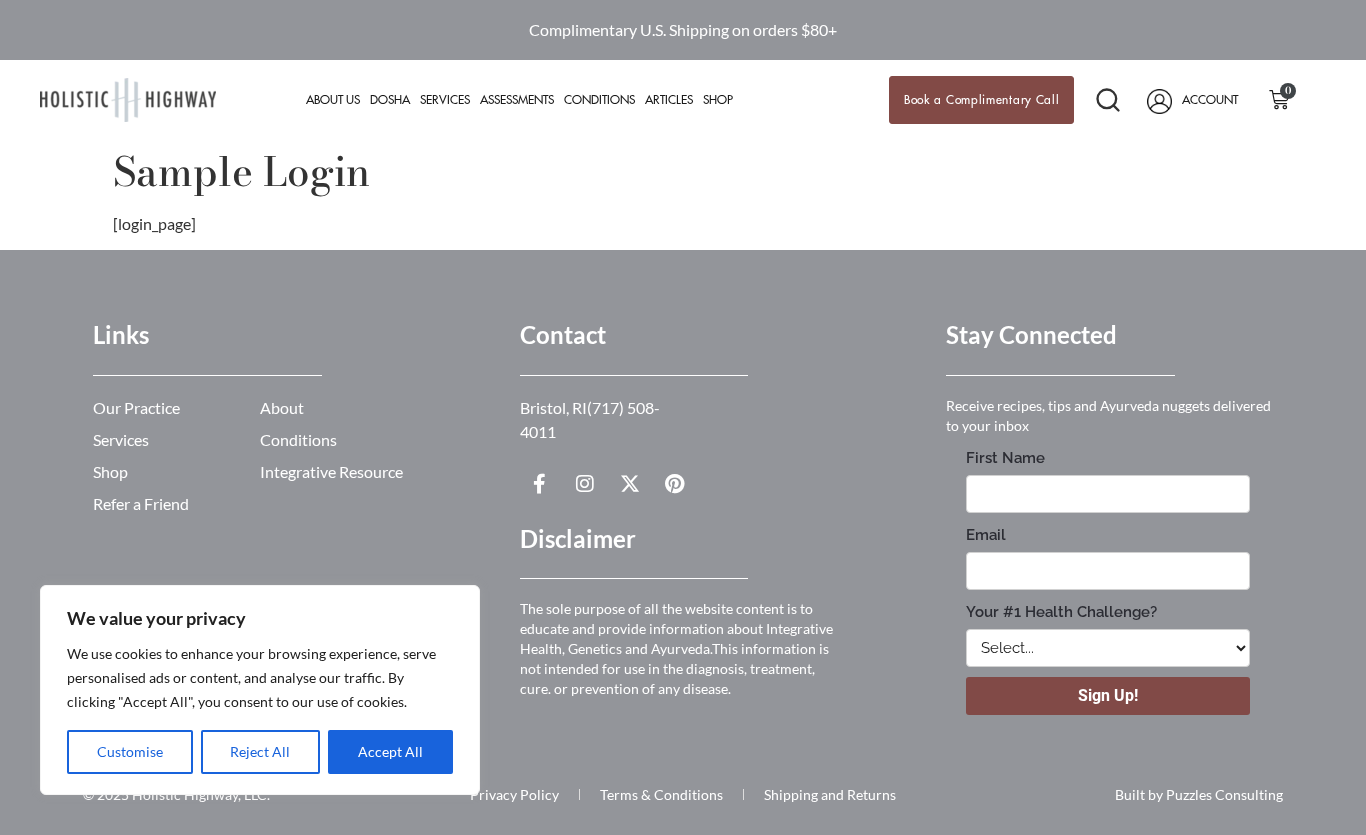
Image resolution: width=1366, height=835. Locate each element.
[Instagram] (585, 484)
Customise (130, 751)
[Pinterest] (675, 484)
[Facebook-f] (540, 484)
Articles (669, 100)
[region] (260, 690)
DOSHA (390, 100)
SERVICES (445, 100)
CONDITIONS (599, 100)
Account (1210, 100)
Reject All (260, 751)
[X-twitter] (630, 484)
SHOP (718, 100)
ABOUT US (333, 100)
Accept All (390, 751)
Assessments (517, 100)
